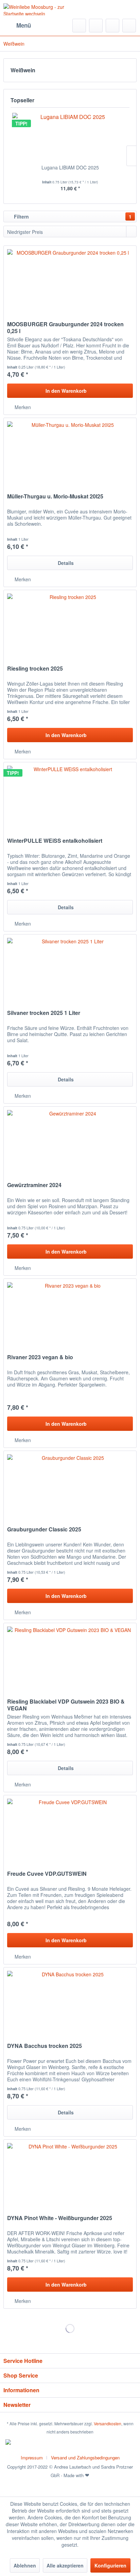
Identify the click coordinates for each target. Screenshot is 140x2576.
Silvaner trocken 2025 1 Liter (44, 1013)
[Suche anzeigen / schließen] (79, 26)
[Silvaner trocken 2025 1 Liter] (70, 969)
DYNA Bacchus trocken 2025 (45, 2046)
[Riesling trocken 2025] (70, 624)
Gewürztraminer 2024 (34, 1185)
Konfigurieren (110, 2565)
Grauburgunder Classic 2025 (44, 1530)
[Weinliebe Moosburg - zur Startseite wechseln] (37, 9)
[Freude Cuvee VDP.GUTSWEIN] (70, 1829)
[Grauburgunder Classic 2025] (70, 1485)
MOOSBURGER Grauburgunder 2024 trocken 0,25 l (65, 328)
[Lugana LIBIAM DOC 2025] (70, 137)
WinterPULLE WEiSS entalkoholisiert (55, 841)
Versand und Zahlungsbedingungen (85, 2458)
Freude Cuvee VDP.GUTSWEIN (47, 1874)
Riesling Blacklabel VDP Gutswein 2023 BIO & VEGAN (66, 1705)
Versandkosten (108, 2423)
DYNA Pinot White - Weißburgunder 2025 (60, 2218)
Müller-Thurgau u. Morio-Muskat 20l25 (55, 497)
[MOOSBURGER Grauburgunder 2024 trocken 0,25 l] (70, 280)
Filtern (72, 216)
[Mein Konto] (112, 26)
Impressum (32, 2458)
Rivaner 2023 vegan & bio (40, 1357)
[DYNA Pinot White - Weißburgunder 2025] (70, 2174)
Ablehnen (25, 2565)
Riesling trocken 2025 (35, 669)
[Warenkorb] (129, 26)
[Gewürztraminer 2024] (70, 1141)
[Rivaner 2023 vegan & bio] (70, 1313)
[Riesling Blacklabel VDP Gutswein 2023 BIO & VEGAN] (70, 1657)
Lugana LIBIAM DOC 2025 (70, 167)
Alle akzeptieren (65, 2565)
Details (66, 563)
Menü (24, 25)
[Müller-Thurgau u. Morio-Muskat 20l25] (70, 452)
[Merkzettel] (96, 26)
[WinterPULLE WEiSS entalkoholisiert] (70, 796)
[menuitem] (17, 26)
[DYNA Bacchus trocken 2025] (70, 2002)
